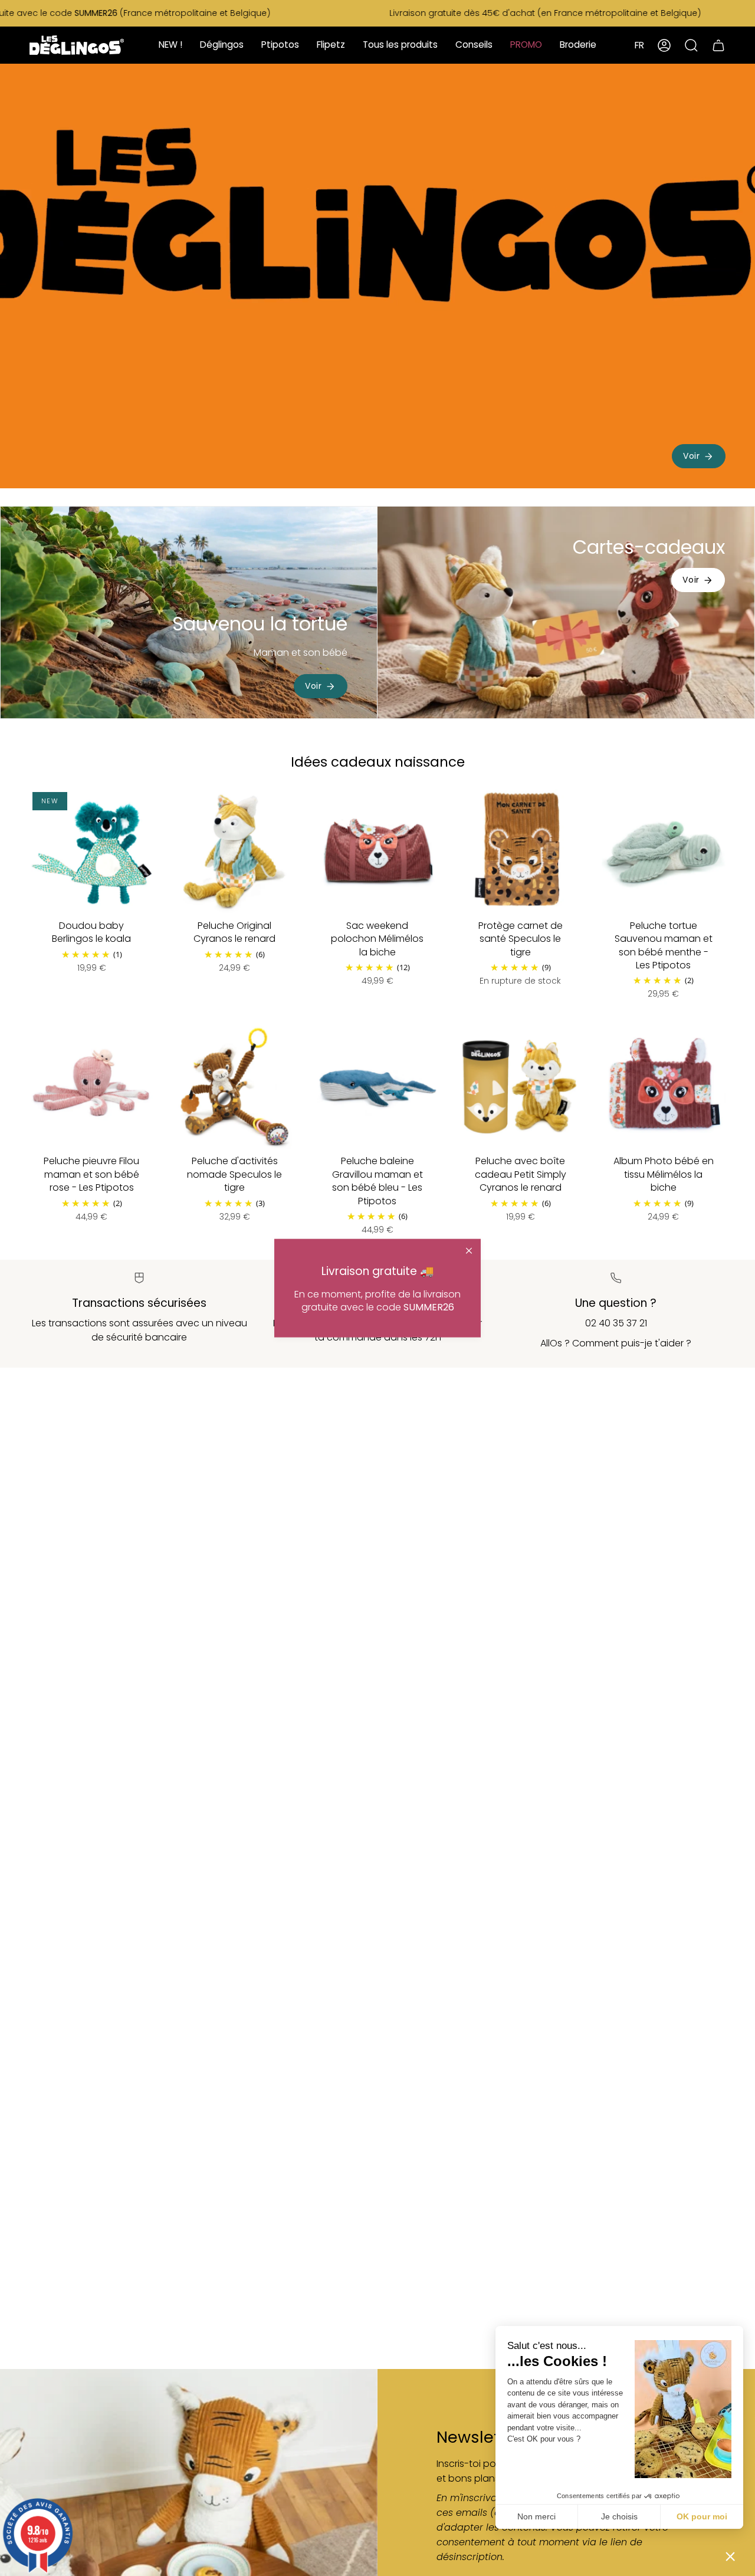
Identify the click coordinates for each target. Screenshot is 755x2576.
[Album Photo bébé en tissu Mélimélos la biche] (664, 1087)
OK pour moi (702, 2516)
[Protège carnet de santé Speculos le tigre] (520, 851)
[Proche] (469, 1251)
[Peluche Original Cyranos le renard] (234, 851)
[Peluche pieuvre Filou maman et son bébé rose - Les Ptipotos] (91, 1087)
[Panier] (718, 45)
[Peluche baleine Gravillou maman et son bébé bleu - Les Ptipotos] (377, 1087)
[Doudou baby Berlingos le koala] (91, 851)
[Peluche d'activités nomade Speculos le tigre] (234, 1087)
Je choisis (619, 2516)
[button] (730, 2556)
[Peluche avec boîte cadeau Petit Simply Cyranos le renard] (520, 1087)
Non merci (536, 2516)
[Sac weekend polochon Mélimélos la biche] (377, 851)
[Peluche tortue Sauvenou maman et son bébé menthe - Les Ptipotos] (664, 851)
